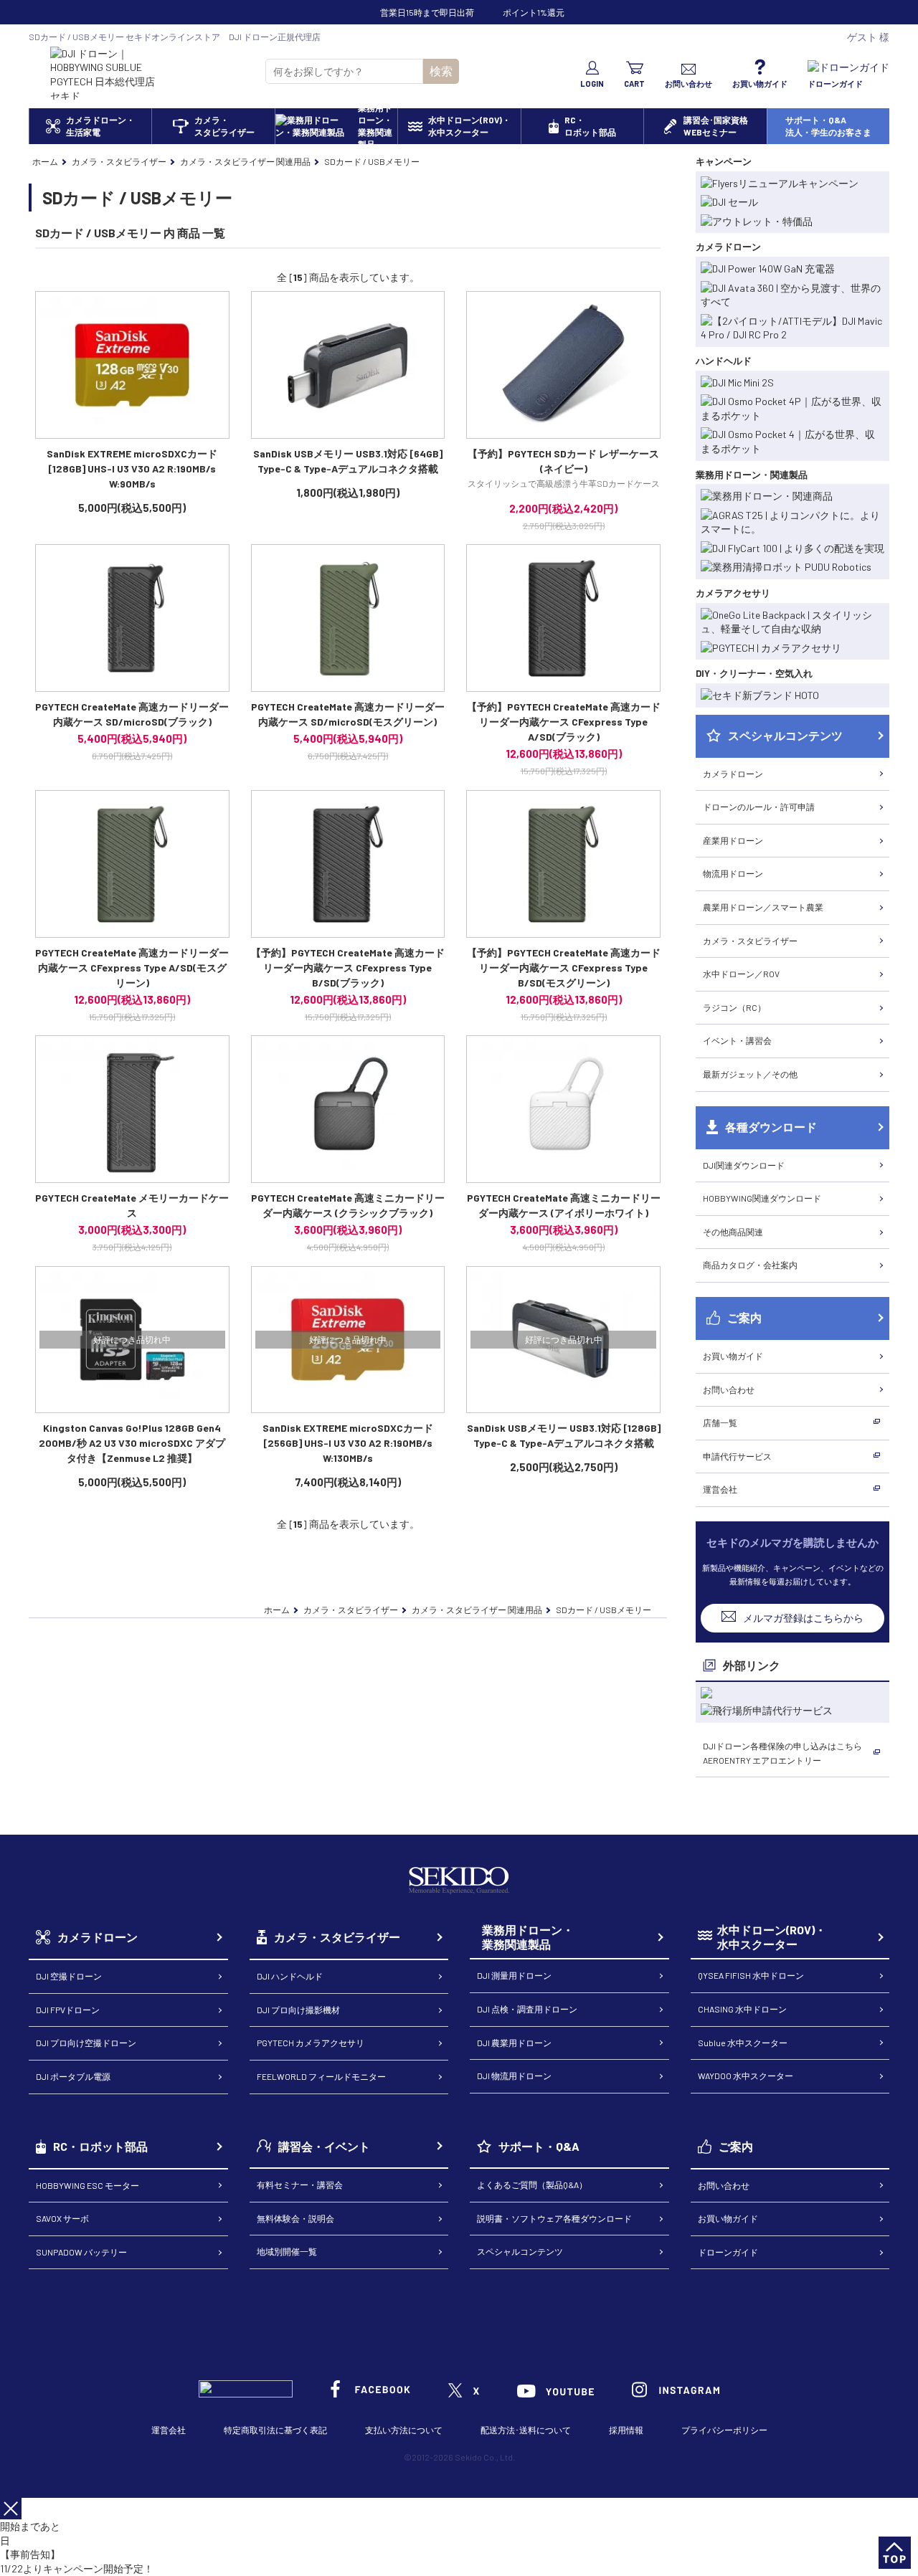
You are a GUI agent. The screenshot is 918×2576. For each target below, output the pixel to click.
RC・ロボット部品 (100, 2146)
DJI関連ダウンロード (744, 1165)
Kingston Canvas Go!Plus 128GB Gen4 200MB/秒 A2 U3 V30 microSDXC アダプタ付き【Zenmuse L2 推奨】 (132, 1443)
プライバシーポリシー (724, 2430)
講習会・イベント (324, 2146)
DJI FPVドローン (68, 2010)
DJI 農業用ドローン (514, 2043)
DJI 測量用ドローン (514, 1975)
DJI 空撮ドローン (69, 1976)
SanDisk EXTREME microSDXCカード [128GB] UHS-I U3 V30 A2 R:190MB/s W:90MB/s (132, 469)
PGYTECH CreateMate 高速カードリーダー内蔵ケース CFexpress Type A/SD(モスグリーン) (132, 968)
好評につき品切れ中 (132, 1339)
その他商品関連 (733, 1232)
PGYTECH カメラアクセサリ (311, 2043)
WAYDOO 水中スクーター (746, 2076)
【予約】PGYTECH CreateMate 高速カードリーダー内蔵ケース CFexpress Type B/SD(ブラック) (348, 968)
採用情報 (626, 2430)
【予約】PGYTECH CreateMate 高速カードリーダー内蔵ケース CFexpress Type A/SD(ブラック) (564, 722)
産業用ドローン (733, 840)
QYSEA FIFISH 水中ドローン (751, 1975)
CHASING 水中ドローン (742, 2009)
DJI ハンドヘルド (290, 1976)
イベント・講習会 (737, 1040)
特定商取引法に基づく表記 (275, 2430)
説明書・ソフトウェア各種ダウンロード (554, 2218)
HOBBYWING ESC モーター (87, 2185)
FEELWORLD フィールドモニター (321, 2076)
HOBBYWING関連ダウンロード (762, 1198)
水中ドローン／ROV (741, 974)
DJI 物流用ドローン (514, 2076)
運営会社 (720, 1489)
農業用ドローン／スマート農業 (763, 907)
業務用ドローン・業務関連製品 (528, 1937)
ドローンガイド (728, 2252)
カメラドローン (733, 774)
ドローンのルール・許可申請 (759, 807)
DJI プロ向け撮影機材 (298, 2010)
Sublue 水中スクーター (743, 2043)
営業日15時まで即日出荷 (427, 12)
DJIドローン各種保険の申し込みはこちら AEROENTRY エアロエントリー (782, 1753)
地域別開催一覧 (287, 2251)
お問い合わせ (729, 1389)
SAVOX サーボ (62, 2218)
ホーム (45, 161)
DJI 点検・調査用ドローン (527, 2009)
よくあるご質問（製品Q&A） (532, 2185)
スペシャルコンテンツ (520, 2251)
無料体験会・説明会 (295, 2218)
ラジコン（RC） (734, 1007)
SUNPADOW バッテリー (81, 2252)
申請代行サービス (737, 1456)
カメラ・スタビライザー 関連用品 (245, 161)
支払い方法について (404, 2430)
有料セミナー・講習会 (300, 2185)
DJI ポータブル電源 (73, 2076)
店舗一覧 (720, 1422)
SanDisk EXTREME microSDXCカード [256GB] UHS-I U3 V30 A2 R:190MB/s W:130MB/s (348, 1443)
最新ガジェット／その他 (750, 1074)
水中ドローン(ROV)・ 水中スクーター (772, 1937)
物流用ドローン (733, 873)
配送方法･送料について (526, 2430)
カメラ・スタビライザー (750, 941)
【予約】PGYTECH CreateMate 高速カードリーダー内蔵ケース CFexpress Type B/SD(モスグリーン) (564, 968)
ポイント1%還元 (534, 12)
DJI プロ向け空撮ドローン (86, 2043)
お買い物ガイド (733, 1356)
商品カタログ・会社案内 (750, 1265)
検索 (441, 71)
